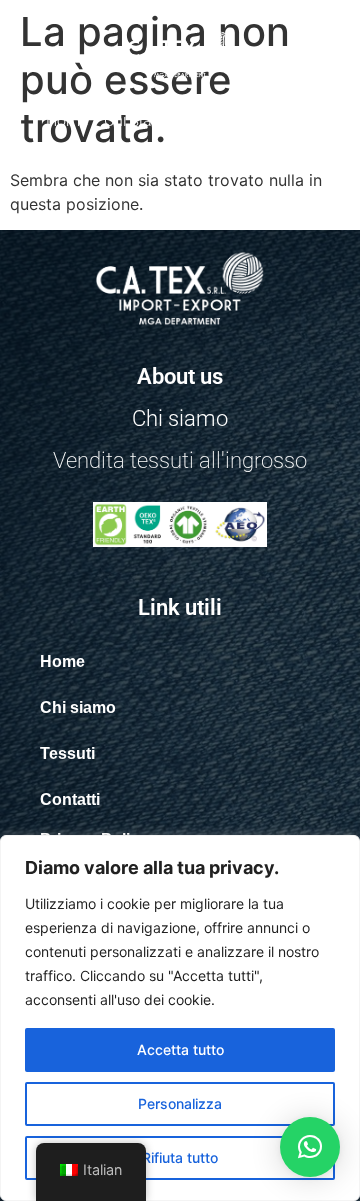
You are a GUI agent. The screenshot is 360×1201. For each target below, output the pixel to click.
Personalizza (180, 1103)
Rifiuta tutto (180, 1157)
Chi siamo (139, 120)
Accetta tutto (180, 1049)
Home (67, 120)
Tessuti (216, 120)
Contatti (286, 120)
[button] (310, 1147)
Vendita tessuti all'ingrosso (180, 460)
